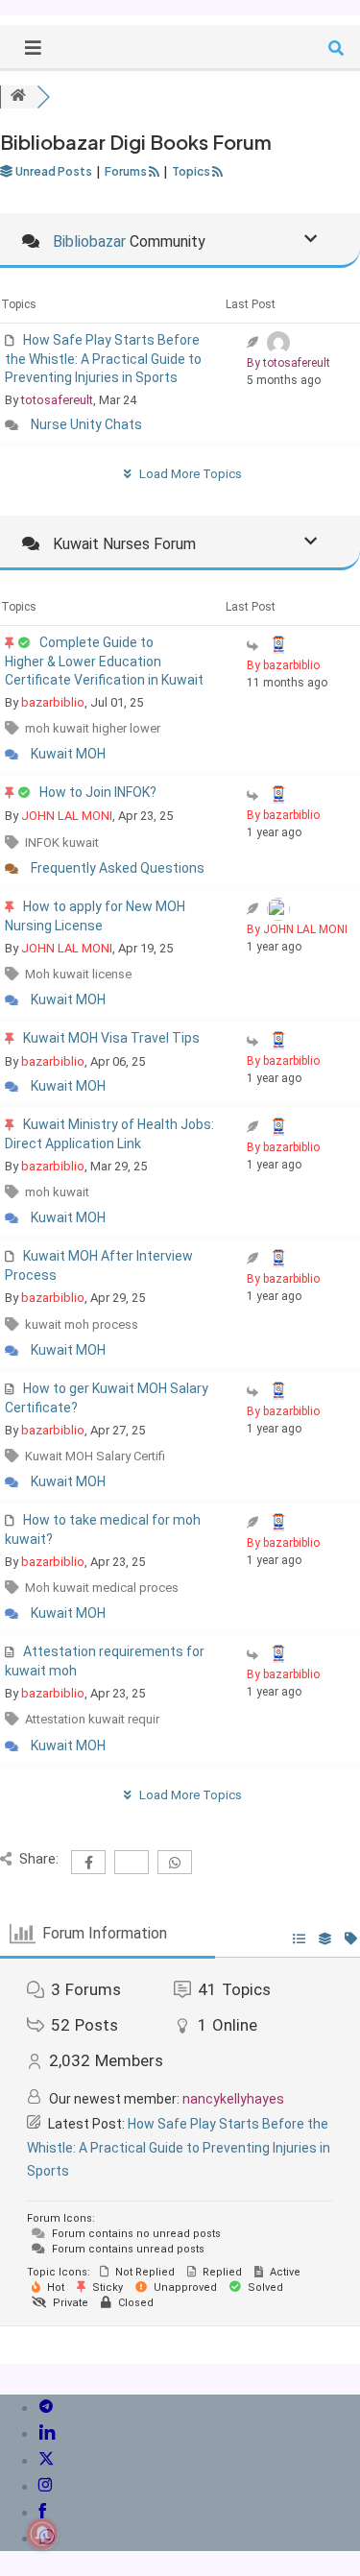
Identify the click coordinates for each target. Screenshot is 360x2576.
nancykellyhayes (233, 2099)
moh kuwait (57, 1192)
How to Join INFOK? (98, 792)
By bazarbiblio (283, 665)
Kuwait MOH (68, 754)
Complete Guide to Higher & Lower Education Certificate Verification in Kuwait (104, 661)
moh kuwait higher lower (93, 728)
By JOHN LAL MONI (297, 929)
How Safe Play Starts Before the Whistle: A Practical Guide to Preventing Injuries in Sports (103, 359)
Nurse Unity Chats (86, 424)
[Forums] (18, 96)
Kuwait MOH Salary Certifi (95, 1456)
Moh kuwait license (78, 974)
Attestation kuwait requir (92, 1719)
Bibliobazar (89, 241)
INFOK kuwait (62, 843)
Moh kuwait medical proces (102, 1588)
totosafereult (57, 400)
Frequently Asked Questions (118, 868)
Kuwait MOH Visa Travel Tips (111, 1038)
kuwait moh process (82, 1324)
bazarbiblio (53, 702)
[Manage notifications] (42, 2534)
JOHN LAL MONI (67, 816)
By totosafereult (288, 363)
